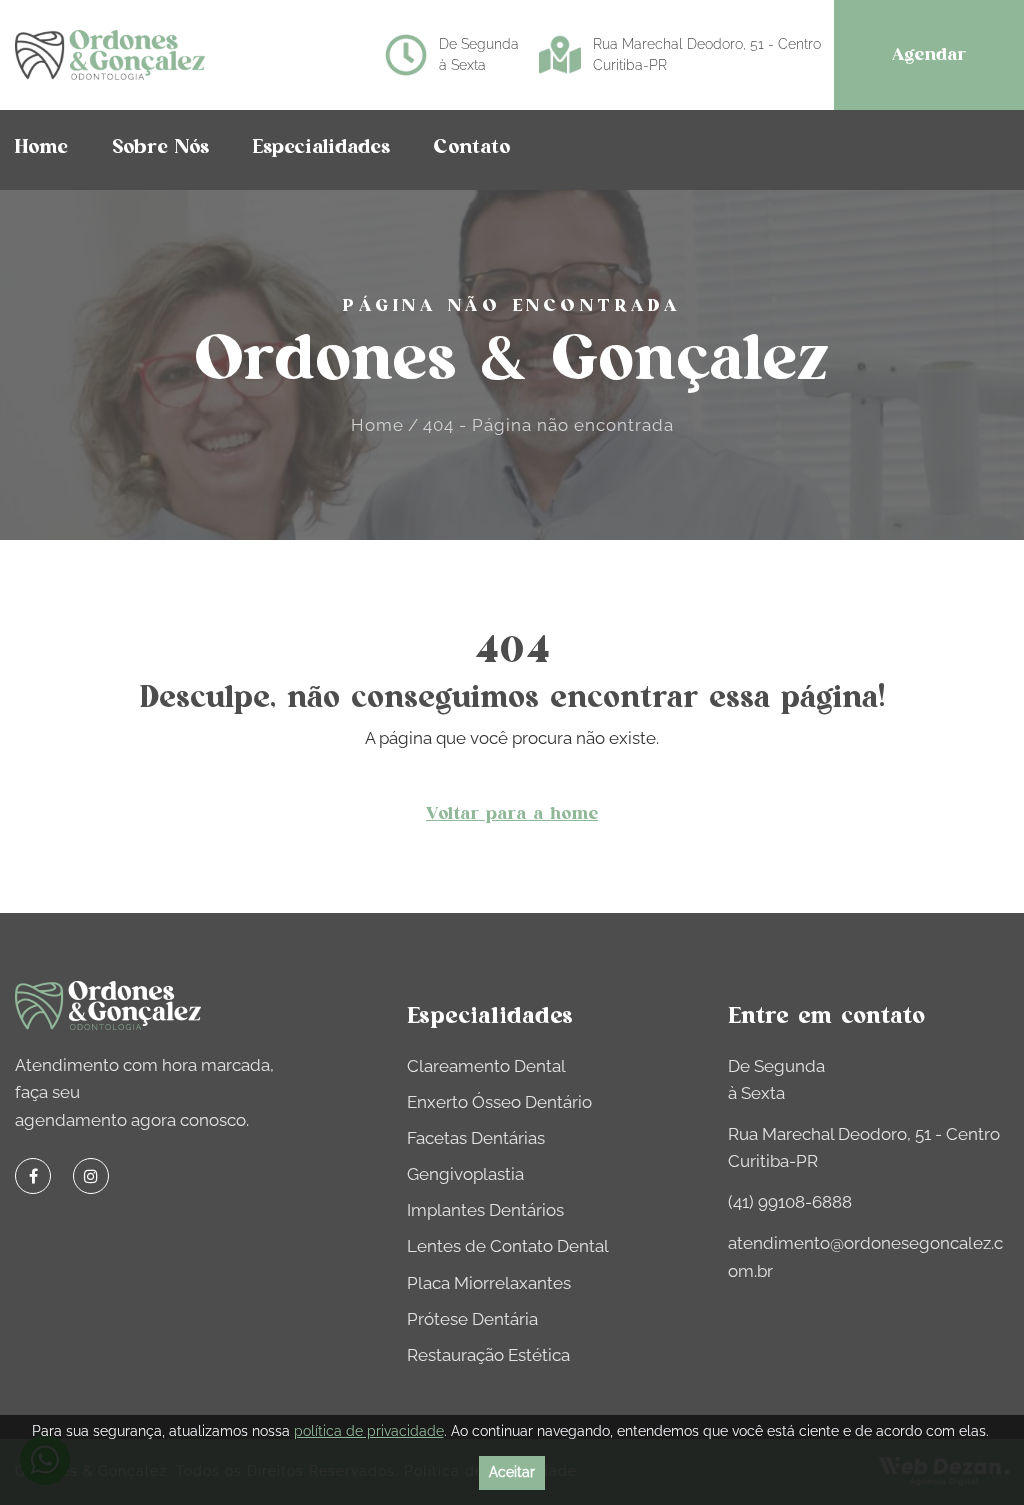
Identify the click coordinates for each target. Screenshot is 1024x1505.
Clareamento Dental (486, 1066)
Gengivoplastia (465, 1174)
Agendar (929, 54)
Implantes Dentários (485, 1210)
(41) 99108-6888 (790, 1202)
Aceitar (512, 1472)
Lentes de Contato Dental (508, 1246)
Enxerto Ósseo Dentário (499, 1102)
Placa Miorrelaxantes (489, 1283)
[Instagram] (91, 1176)
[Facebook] (33, 1176)
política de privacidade (369, 1431)
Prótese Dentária (472, 1319)
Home (377, 425)
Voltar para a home (512, 814)
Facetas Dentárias (476, 1138)
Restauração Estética (488, 1355)
